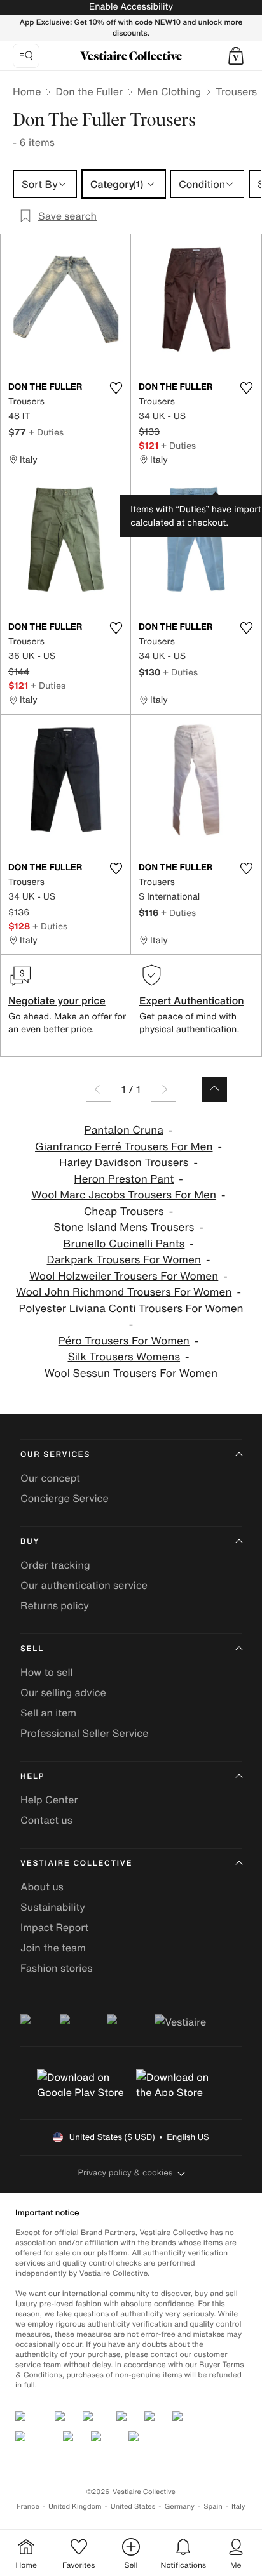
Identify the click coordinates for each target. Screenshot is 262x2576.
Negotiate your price (57, 1000)
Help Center (49, 1800)
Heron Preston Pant (124, 1179)
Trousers (236, 91)
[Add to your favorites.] (116, 388)
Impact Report (54, 1927)
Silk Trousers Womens (124, 1357)
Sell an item (48, 1713)
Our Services (55, 1455)
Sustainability (53, 1907)
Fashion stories (57, 1968)
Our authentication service (84, 1585)
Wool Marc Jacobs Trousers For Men (124, 1195)
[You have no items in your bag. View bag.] (236, 56)
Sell (32, 1649)
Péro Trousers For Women (124, 1341)
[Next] (163, 1089)
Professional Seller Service (84, 1733)
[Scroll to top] (214, 1089)
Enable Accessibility (131, 7)
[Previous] (99, 1089)
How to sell (47, 1672)
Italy (238, 2506)
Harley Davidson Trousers (124, 1163)
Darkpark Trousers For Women (124, 1260)
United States (133, 2506)
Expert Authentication (192, 1000)
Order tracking (55, 1565)
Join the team (53, 1948)
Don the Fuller (89, 91)
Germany (179, 2506)
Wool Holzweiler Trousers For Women (124, 1276)
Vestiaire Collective (76, 1863)
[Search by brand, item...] (26, 56)
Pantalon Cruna (124, 1130)
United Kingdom (75, 2506)
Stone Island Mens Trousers (124, 1227)
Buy (30, 1542)
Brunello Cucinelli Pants (124, 1244)
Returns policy (55, 1605)
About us (42, 1887)
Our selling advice (63, 1692)
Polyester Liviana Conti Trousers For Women (131, 1309)
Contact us (46, 1820)
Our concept (50, 1478)
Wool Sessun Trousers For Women (131, 1373)
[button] (236, 56)
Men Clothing (169, 91)
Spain (213, 2506)
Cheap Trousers (124, 1212)
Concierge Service (65, 1498)
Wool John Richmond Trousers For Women (124, 1292)
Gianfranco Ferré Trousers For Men (124, 1147)
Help (32, 1776)
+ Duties (46, 432)
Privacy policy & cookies (126, 2173)
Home (27, 91)
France (28, 2506)
